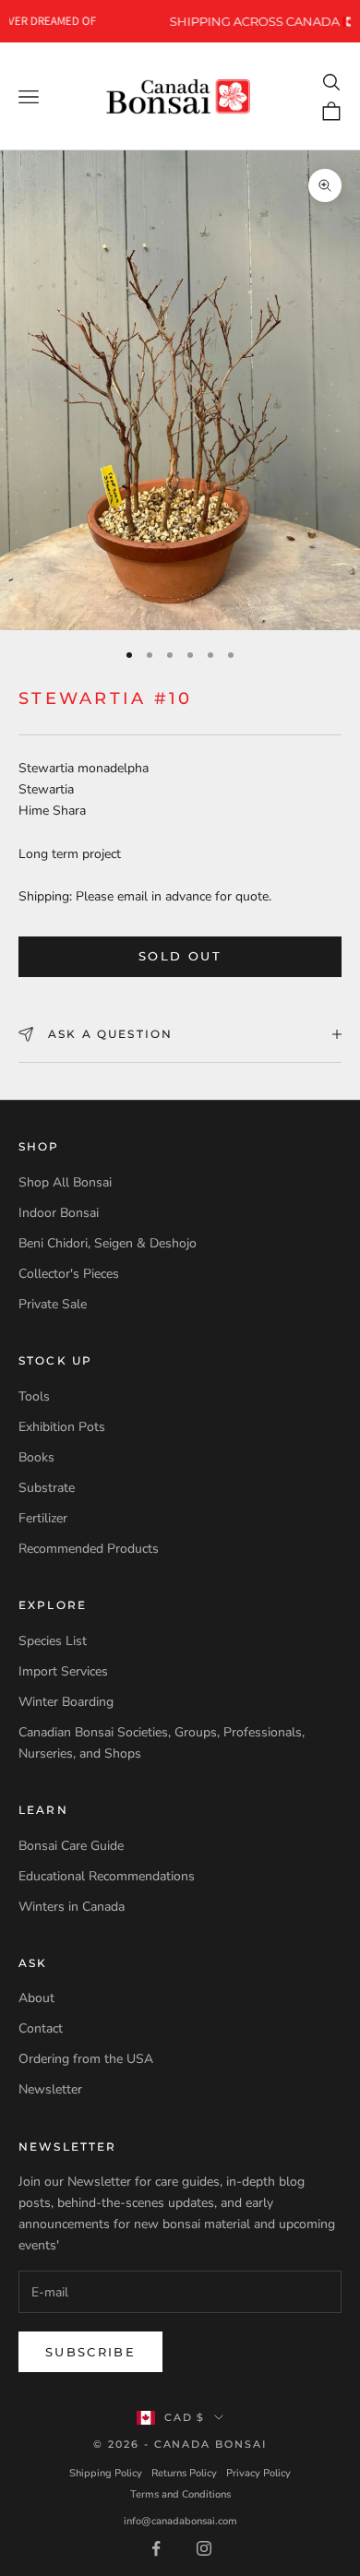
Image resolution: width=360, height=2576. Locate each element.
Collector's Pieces (69, 1274)
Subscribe (90, 2352)
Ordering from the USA (86, 2059)
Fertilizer (43, 1518)
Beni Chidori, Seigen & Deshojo (108, 1243)
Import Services (63, 1671)
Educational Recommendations (107, 1876)
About (36, 1998)
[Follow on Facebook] (156, 2548)
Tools (34, 1396)
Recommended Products (89, 1549)
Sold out (180, 956)
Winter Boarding (66, 1702)
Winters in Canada (72, 1907)
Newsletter (50, 2089)
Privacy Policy (258, 2473)
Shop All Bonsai (65, 1182)
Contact (41, 2028)
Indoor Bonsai (59, 1213)
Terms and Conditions (180, 2494)
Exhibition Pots (62, 1427)
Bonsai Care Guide (71, 1846)
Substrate (47, 1488)
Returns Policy (184, 2473)
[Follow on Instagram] (204, 2548)
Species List (53, 1641)
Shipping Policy (106, 2473)
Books (36, 1457)
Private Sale (53, 1304)
